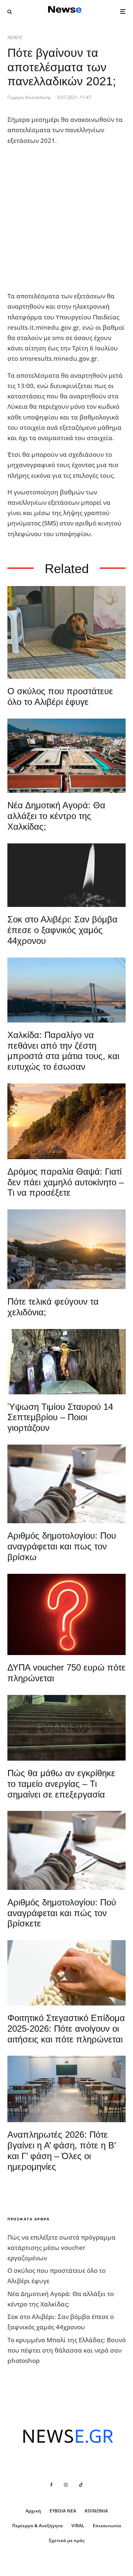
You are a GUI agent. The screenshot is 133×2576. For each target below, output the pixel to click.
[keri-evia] (66, 875)
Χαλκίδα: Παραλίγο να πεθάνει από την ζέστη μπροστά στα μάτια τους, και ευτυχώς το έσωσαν (63, 1051)
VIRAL (78, 2526)
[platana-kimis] (66, 1249)
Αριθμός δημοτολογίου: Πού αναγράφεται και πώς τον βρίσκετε (62, 1913)
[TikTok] (81, 2485)
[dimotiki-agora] (66, 756)
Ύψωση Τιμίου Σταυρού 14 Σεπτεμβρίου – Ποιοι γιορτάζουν (60, 1417)
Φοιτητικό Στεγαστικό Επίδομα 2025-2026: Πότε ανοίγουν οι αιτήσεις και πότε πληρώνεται (66, 2029)
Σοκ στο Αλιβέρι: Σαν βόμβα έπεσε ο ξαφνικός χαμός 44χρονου (62, 930)
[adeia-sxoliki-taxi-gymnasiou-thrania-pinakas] (66, 2089)
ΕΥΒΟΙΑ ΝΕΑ (63, 2511)
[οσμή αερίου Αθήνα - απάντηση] (66, 1614)
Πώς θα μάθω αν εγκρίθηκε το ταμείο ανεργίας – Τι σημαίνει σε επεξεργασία (61, 1784)
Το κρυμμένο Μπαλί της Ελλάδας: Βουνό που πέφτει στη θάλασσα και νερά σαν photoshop (66, 2350)
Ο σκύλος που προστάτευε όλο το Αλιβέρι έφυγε (60, 696)
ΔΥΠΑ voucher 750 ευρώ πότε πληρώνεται (66, 1673)
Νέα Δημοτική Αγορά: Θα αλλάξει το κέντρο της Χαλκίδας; (56, 816)
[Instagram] (66, 2485)
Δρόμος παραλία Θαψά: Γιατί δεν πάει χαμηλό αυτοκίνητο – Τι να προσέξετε (66, 1182)
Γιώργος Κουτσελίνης (29, 97)
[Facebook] (52, 2485)
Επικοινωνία (107, 2526)
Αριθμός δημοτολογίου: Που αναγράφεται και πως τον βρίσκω (62, 1546)
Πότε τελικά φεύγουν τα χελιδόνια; (53, 1307)
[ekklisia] (66, 1362)
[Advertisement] (66, 219)
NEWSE (15, 37)
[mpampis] (66, 632)
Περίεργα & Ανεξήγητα (37, 2526)
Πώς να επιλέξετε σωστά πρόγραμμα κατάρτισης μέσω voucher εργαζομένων (62, 2248)
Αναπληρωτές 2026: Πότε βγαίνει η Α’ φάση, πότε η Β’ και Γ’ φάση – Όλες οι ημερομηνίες (62, 2150)
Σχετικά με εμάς (67, 2540)
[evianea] (66, 1728)
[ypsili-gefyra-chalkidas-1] (66, 990)
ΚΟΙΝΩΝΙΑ (96, 2511)
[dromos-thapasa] (66, 1121)
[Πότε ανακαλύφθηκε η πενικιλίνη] (66, 1973)
